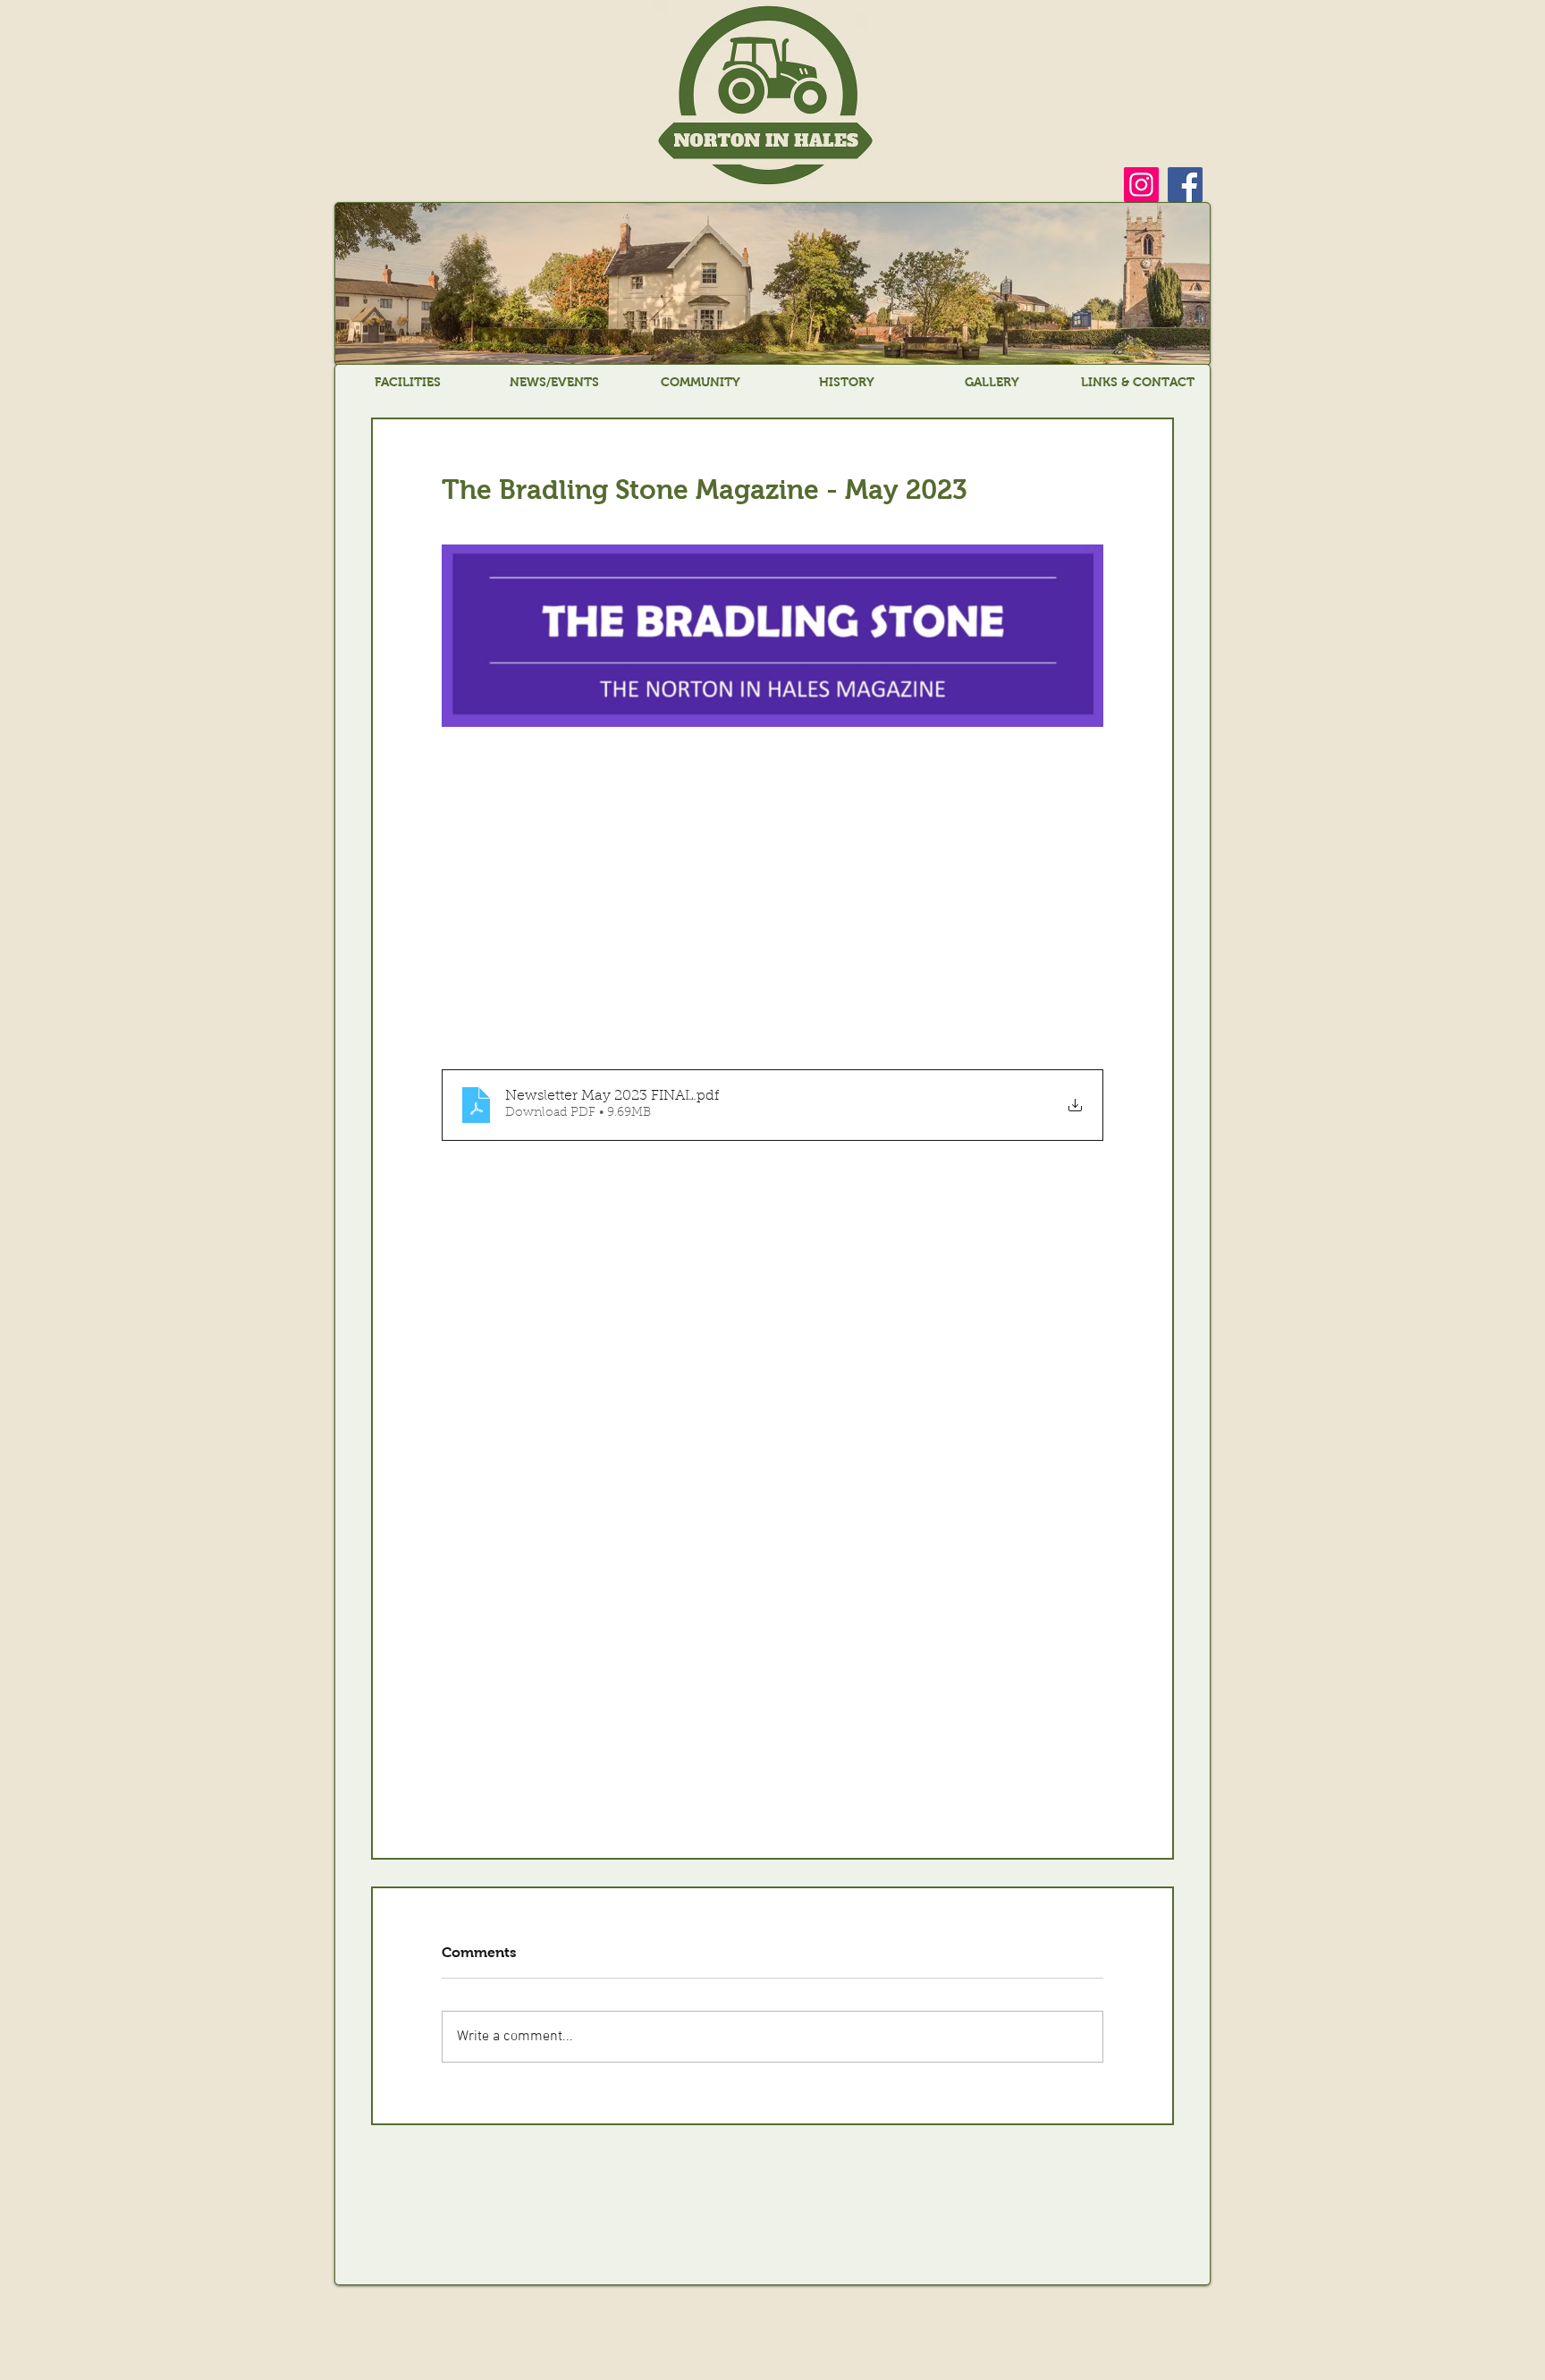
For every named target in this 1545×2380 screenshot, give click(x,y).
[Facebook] (1185, 185)
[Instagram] (1141, 185)
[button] (408, 382)
